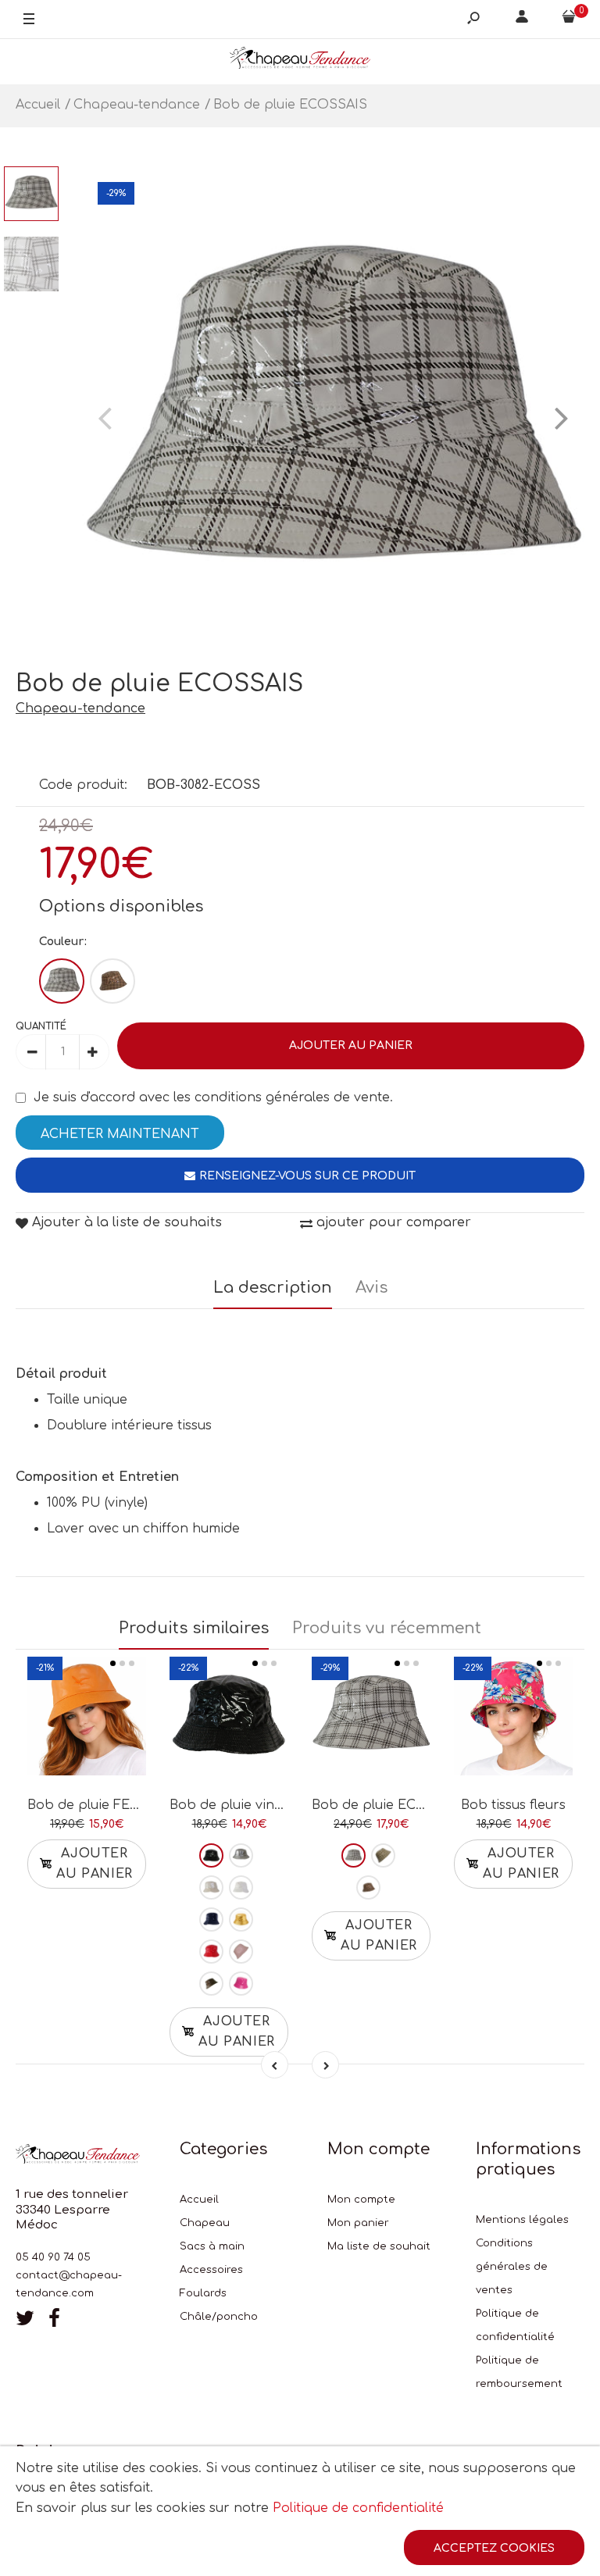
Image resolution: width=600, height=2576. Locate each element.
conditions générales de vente (292, 1097)
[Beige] (383, 1855)
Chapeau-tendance (80, 708)
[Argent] (241, 1855)
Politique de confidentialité (358, 2508)
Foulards (203, 2293)
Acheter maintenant (120, 1134)
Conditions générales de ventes (512, 2267)
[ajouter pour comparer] (87, 1721)
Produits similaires (194, 1628)
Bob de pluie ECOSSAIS (389, 1805)
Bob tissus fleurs (513, 1805)
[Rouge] (211, 1952)
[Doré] (241, 1920)
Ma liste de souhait (379, 2246)
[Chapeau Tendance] (300, 61)
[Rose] (241, 1952)
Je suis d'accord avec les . (213, 1097)
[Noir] (211, 1855)
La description (273, 1288)
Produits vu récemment (387, 1628)
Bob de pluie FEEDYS (96, 1805)
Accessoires (211, 2270)
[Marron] (112, 981)
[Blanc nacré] (211, 1887)
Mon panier (358, 2223)
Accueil (199, 2200)
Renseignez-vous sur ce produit (307, 1176)
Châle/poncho (219, 2317)
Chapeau (205, 2223)
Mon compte (361, 2200)
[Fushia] (241, 1984)
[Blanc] (62, 981)
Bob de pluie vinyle (231, 1805)
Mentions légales (522, 2220)
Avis (371, 1288)
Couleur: (63, 942)
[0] (569, 20)
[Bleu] (211, 1920)
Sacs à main (212, 2246)
